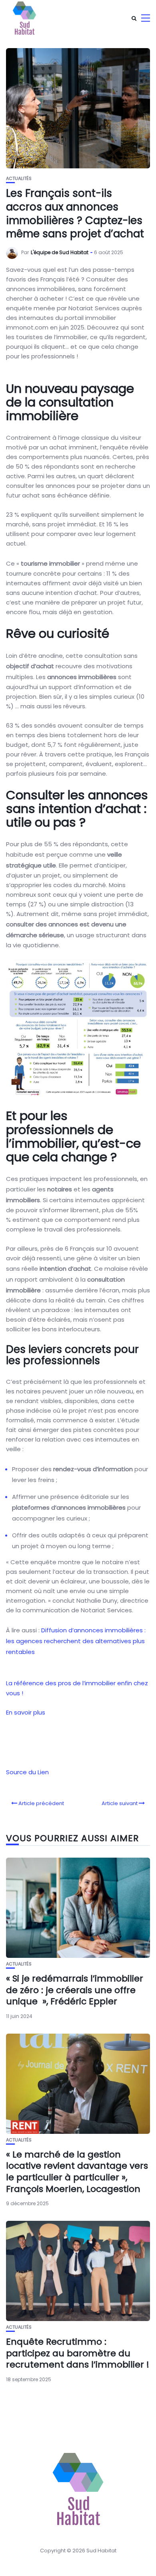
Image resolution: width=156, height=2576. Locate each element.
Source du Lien (27, 1772)
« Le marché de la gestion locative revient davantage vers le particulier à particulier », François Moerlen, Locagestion (77, 2172)
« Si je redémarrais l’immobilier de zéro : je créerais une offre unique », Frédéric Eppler (75, 1990)
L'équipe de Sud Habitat (60, 252)
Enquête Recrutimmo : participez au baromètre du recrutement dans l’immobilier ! (78, 2353)
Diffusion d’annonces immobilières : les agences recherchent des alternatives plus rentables (76, 1641)
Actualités (19, 179)
